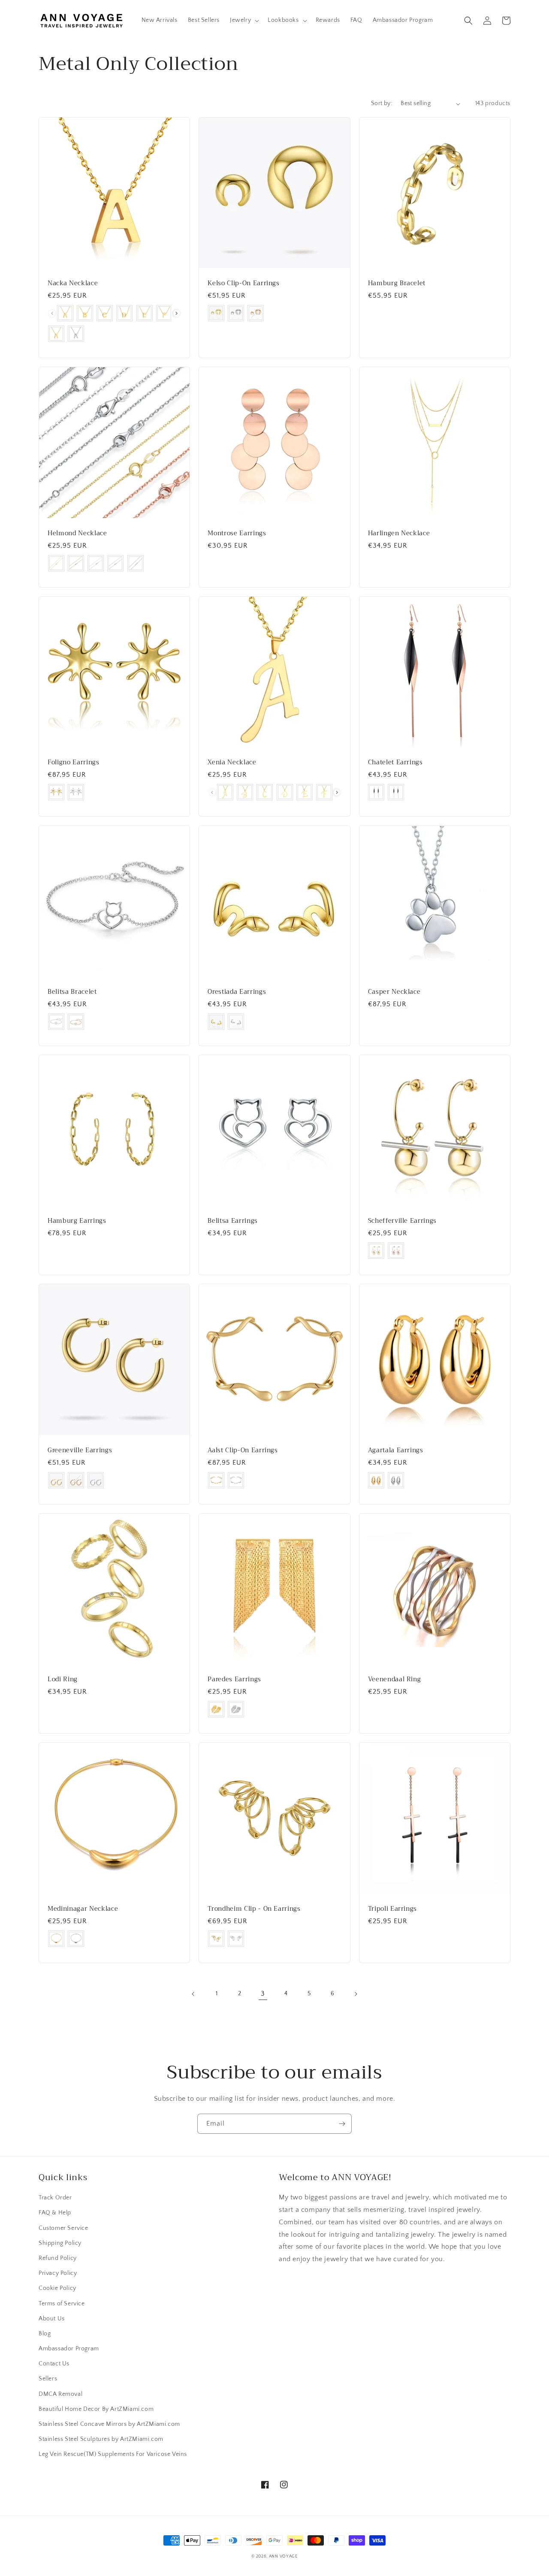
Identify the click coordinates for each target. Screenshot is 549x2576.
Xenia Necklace (232, 763)
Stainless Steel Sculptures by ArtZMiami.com (101, 2439)
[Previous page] (193, 1994)
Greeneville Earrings (80, 1451)
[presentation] (176, 313)
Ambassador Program (69, 2349)
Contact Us (54, 2364)
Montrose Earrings (237, 534)
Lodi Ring (63, 1680)
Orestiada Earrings (237, 992)
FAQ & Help (55, 2213)
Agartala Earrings (396, 1451)
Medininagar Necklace (83, 1909)
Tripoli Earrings (393, 1909)
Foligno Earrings (74, 763)
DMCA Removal (60, 2394)
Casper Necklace (394, 992)
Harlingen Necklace (399, 534)
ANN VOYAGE (283, 2556)
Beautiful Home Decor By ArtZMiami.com (96, 2409)
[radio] (65, 313)
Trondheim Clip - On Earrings (254, 1909)
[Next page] (356, 1994)
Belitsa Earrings (233, 1221)
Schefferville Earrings (403, 1221)
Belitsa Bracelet (72, 992)
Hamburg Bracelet (397, 284)
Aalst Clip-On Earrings (243, 1451)
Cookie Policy (57, 2288)
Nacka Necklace (73, 284)
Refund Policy (58, 2258)
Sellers (48, 2379)
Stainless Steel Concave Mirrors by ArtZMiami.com (109, 2424)
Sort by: (382, 103)
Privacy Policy (58, 2273)
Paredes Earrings (234, 1680)
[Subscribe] (342, 2124)
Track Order (55, 2198)
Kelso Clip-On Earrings (244, 284)
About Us (52, 2319)
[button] (244, 20)
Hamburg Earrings (77, 1221)
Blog (45, 2334)
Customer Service (63, 2228)
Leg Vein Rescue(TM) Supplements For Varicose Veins (113, 2454)
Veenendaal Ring (395, 1680)
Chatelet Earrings (395, 763)
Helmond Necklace (77, 534)
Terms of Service (62, 2304)
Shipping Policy (60, 2243)
